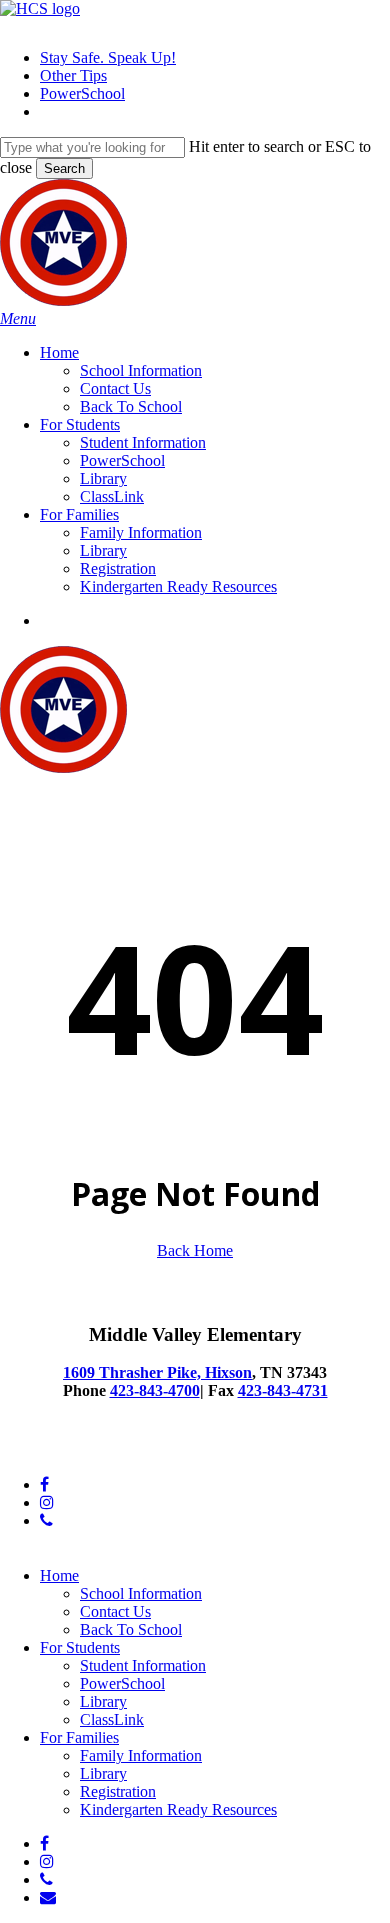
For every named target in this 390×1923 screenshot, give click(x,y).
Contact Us (115, 1611)
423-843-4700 (155, 1390)
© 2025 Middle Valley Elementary (108, 1450)
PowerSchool (122, 1683)
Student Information (143, 1665)
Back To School (131, 1629)
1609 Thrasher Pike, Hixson (157, 1372)
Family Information (141, 1755)
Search (64, 168)
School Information (141, 1593)
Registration (118, 1791)
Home (59, 1575)
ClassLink (112, 1719)
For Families (79, 1737)
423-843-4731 (283, 1390)
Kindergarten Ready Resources (178, 1809)
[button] (18, 318)
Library (103, 1701)
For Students (80, 1647)
